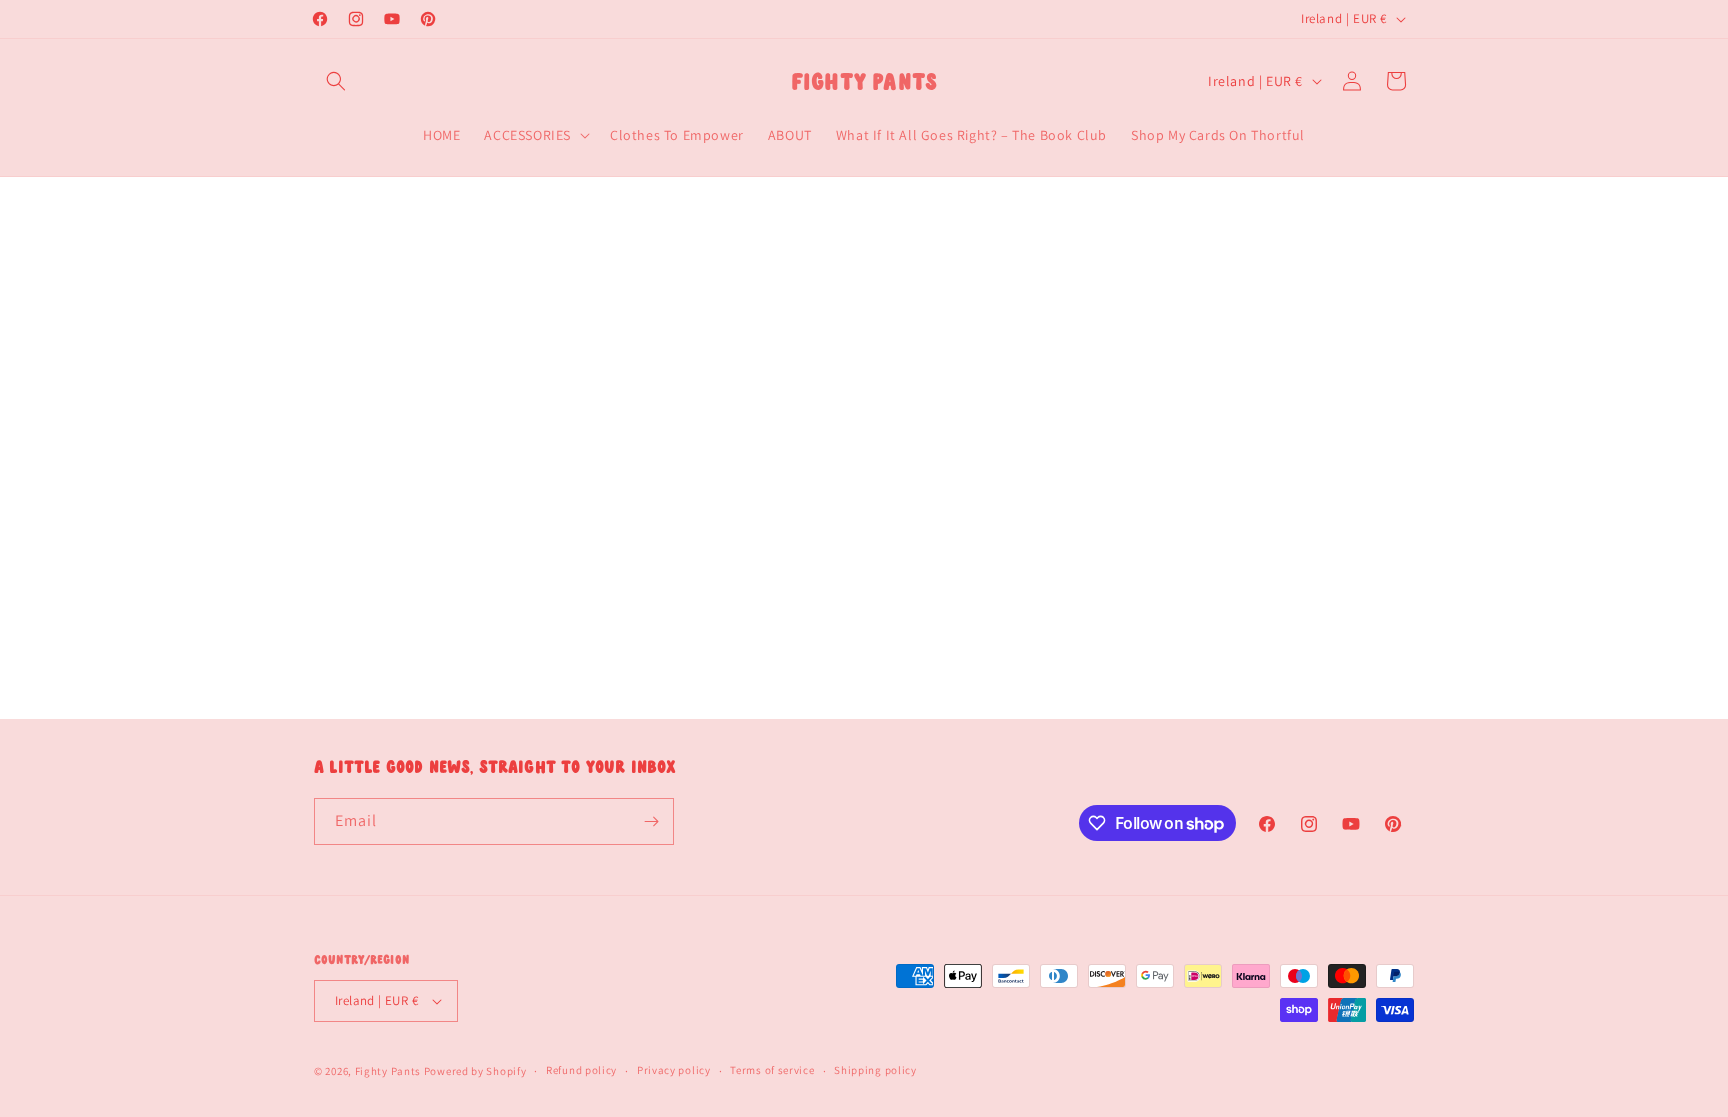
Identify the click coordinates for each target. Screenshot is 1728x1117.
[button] (336, 81)
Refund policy (581, 1070)
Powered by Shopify (475, 1071)
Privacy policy (674, 1070)
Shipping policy (875, 1070)
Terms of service (772, 1070)
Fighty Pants (388, 1071)
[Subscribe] (651, 821)
